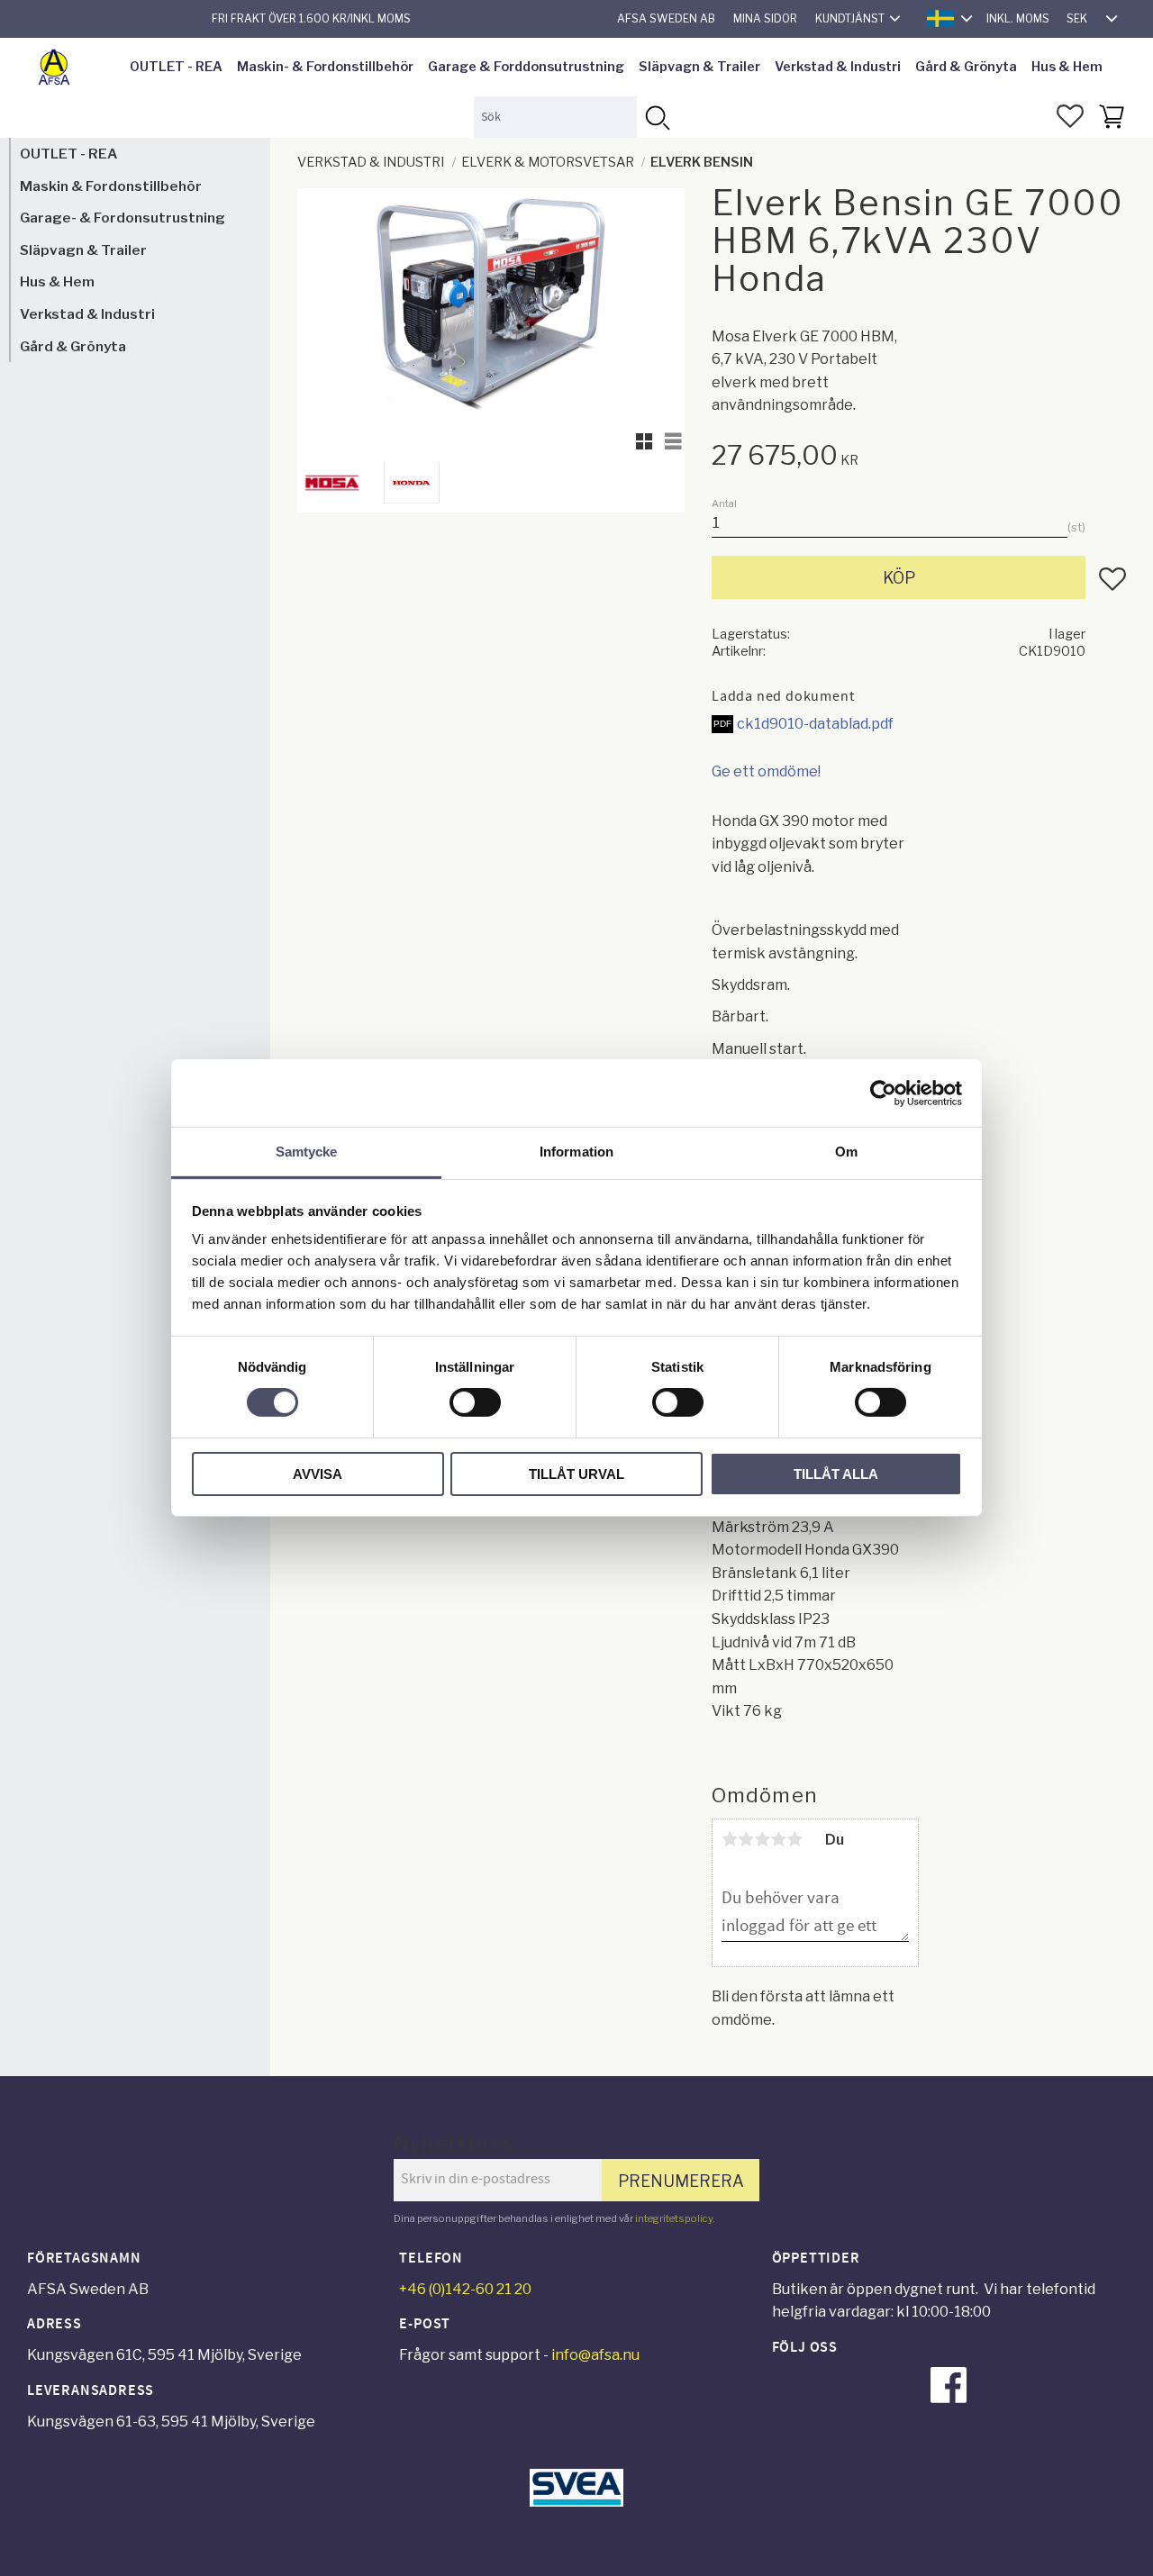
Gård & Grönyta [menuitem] (966, 67)
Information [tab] (576, 1152)
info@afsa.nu (595, 2355)
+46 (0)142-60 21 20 (465, 2289)
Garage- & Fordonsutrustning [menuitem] (123, 218)
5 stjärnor (794, 1839)
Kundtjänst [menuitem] (850, 18)
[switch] (475, 1402)
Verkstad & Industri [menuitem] (838, 67)
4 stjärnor (778, 1839)
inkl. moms (1018, 18)
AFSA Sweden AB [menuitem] (666, 18)
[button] (1070, 116)
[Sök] (657, 117)
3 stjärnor (762, 1839)
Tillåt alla (836, 1474)
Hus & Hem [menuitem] (1067, 67)
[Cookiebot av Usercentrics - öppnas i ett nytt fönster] (883, 1093)
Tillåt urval (576, 1474)
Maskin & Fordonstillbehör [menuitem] (111, 186)
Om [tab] (846, 1152)
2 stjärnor (746, 1839)
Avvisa (318, 1474)
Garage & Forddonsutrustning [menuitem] (526, 67)
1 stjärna (730, 1839)
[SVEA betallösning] (576, 2502)
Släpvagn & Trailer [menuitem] (699, 67)
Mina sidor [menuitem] (765, 18)
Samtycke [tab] (307, 1152)
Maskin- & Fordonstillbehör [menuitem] (325, 67)
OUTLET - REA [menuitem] (176, 67)
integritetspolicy (674, 2218)
